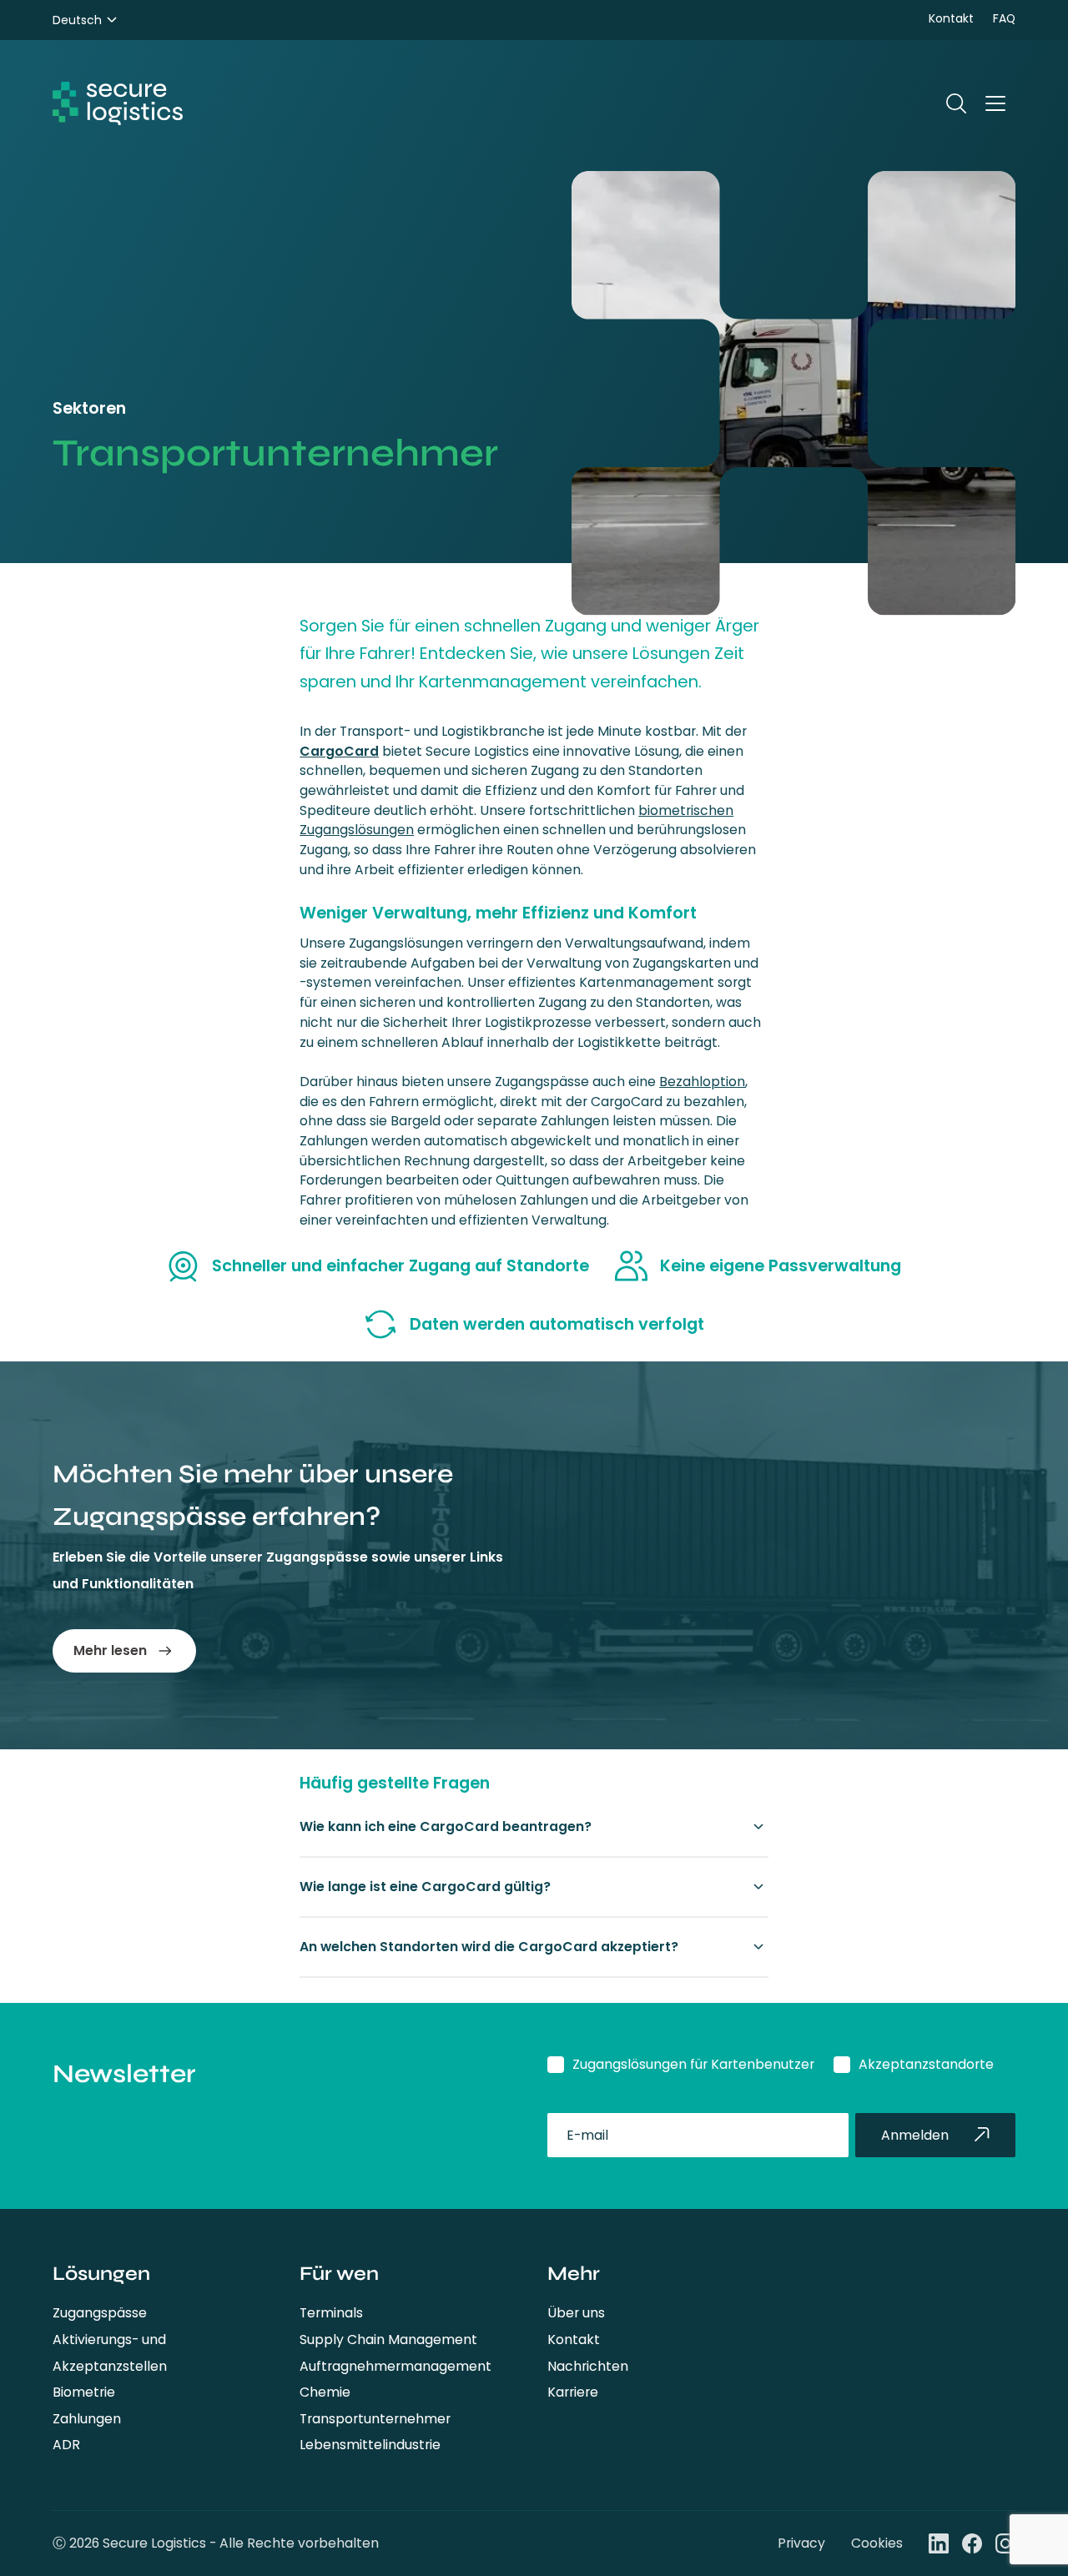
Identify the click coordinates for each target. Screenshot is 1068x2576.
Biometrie (84, 2392)
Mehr (574, 2273)
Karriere (573, 2392)
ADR (66, 2445)
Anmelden (915, 2135)
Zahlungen (87, 2419)
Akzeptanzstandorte (926, 2064)
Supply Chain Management (388, 2340)
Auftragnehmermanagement (395, 2366)
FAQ (1004, 18)
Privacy (801, 2543)
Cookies (877, 2543)
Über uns (576, 2313)
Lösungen (101, 2273)
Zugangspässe (100, 2313)
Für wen (339, 2273)
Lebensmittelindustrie (370, 2445)
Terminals (331, 2313)
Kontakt (951, 18)
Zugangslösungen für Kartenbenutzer (693, 2064)
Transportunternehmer (375, 2419)
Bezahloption (702, 1082)
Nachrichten (588, 2366)
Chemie (325, 2392)
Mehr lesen (110, 1650)
